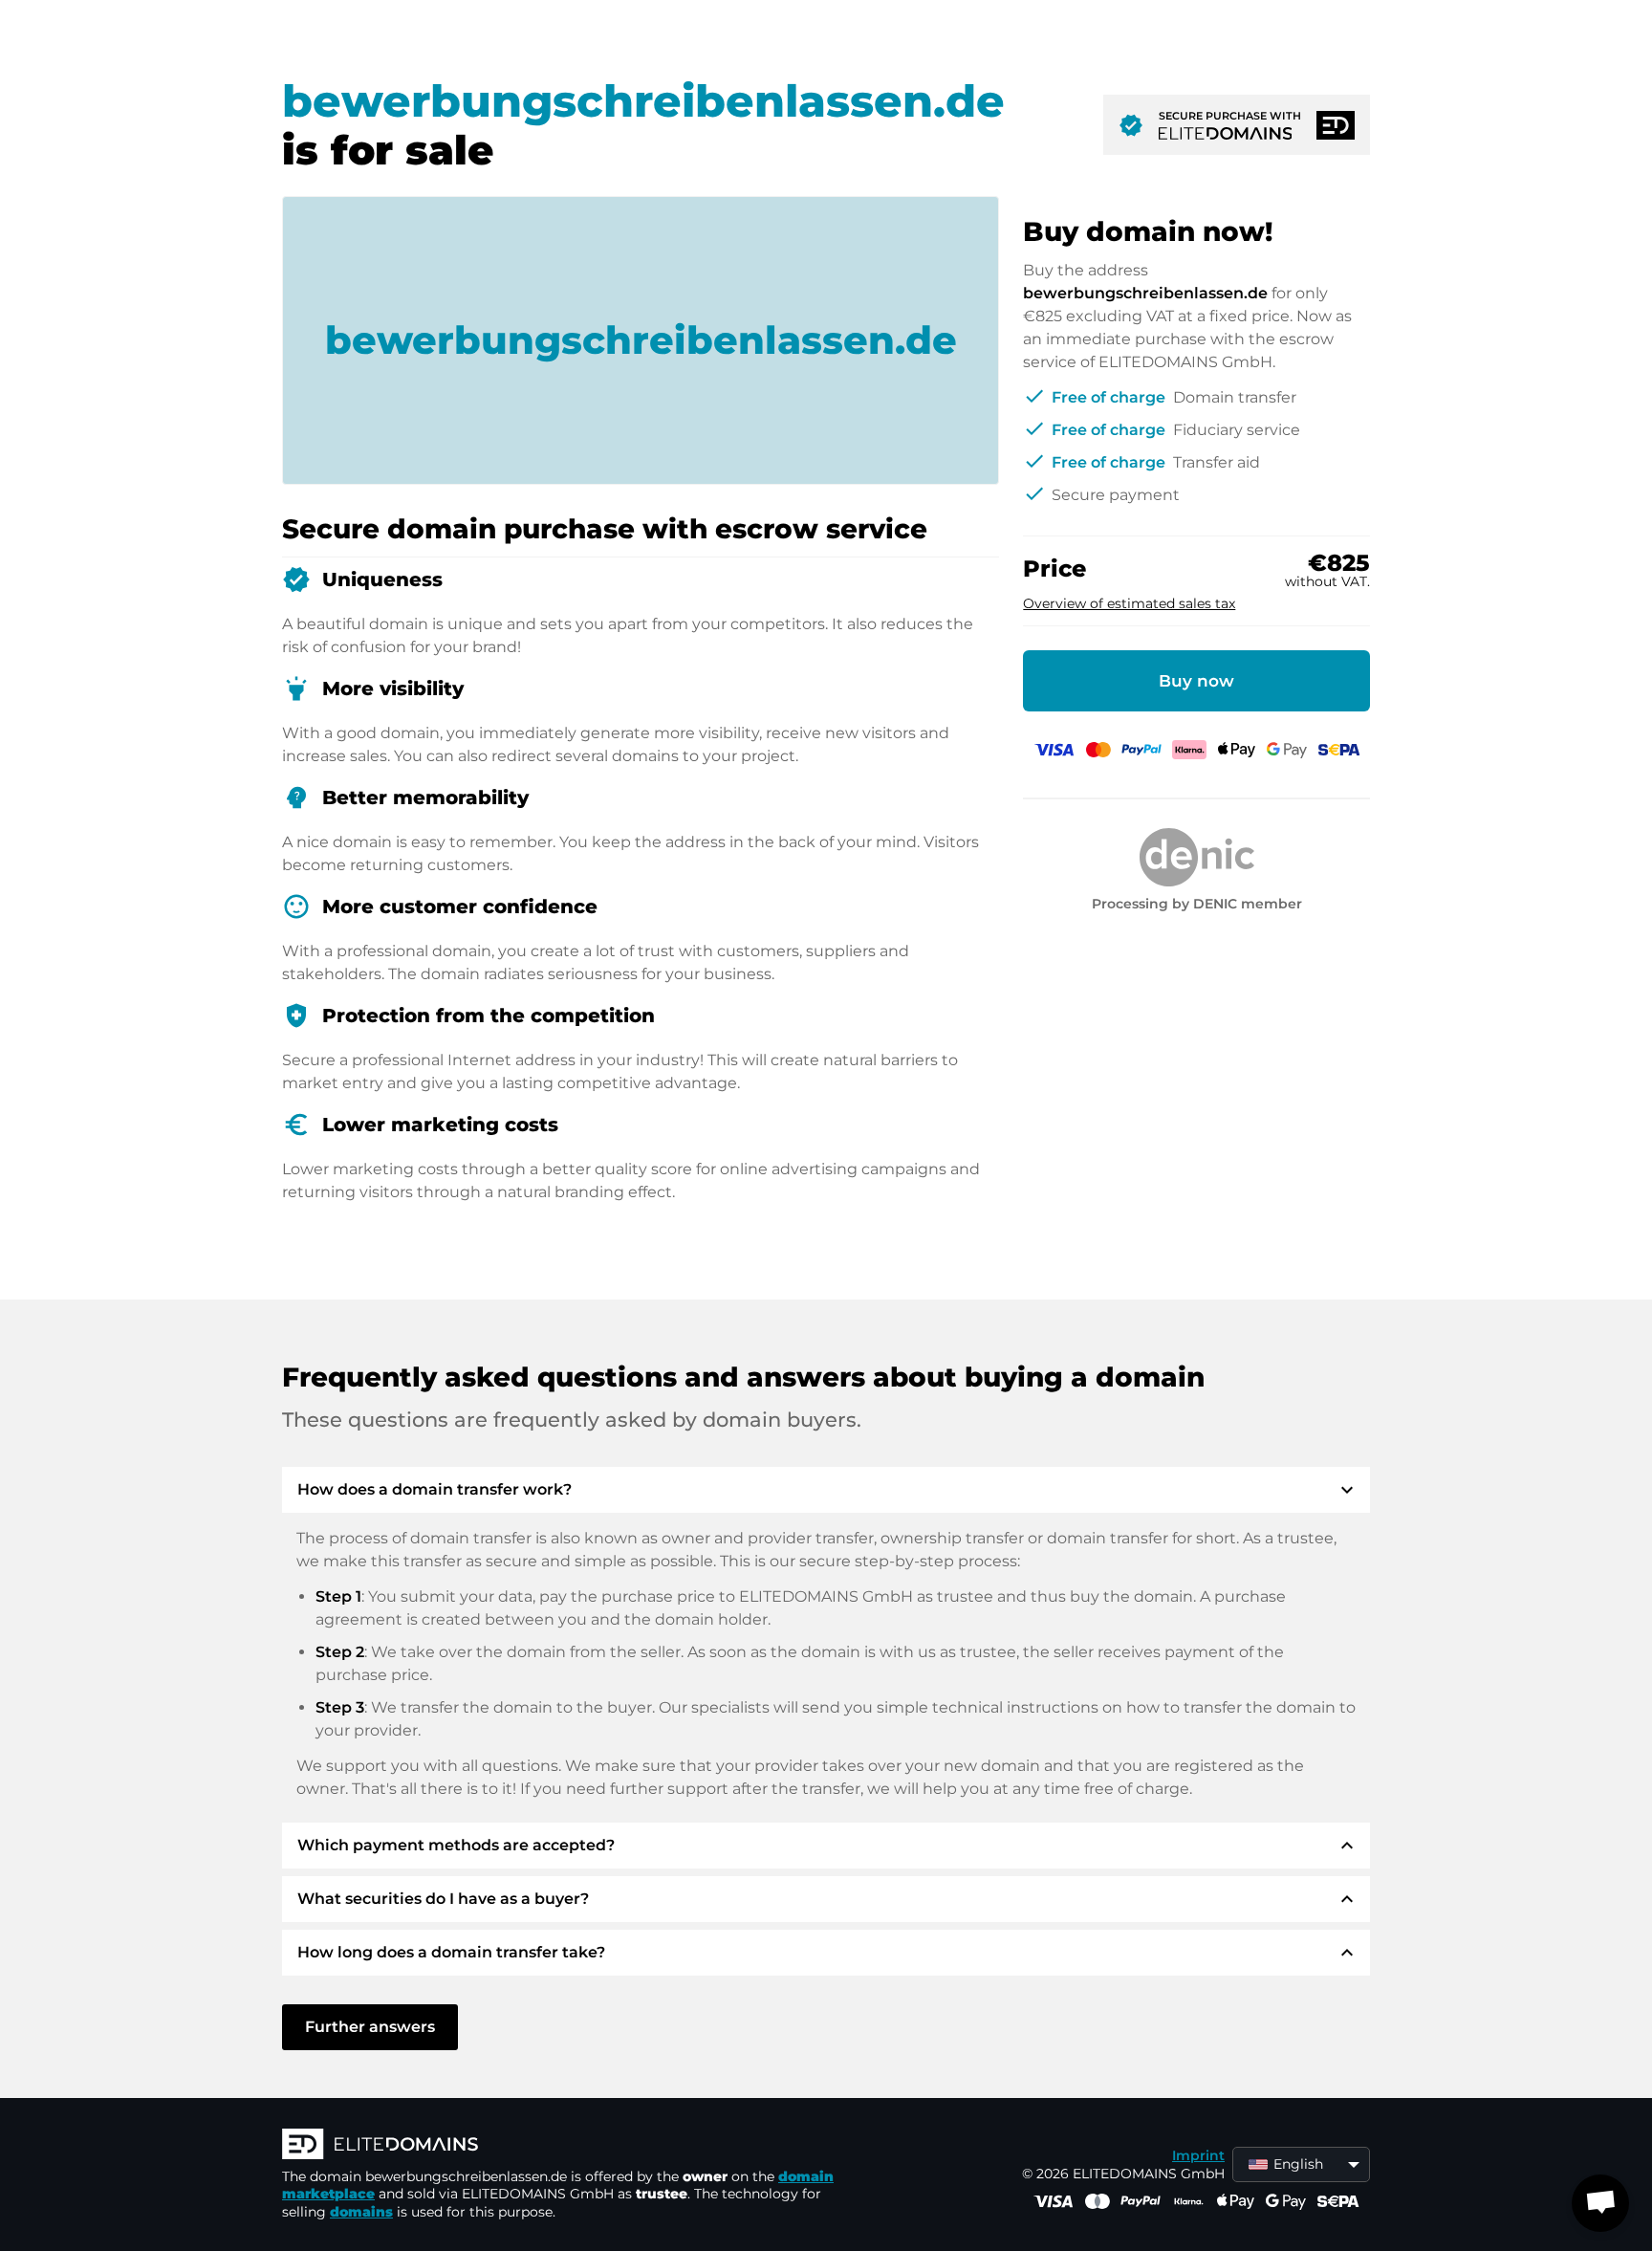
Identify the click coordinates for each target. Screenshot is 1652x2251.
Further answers (370, 2027)
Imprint (1198, 2155)
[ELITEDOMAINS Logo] (569, 2146)
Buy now (1196, 681)
